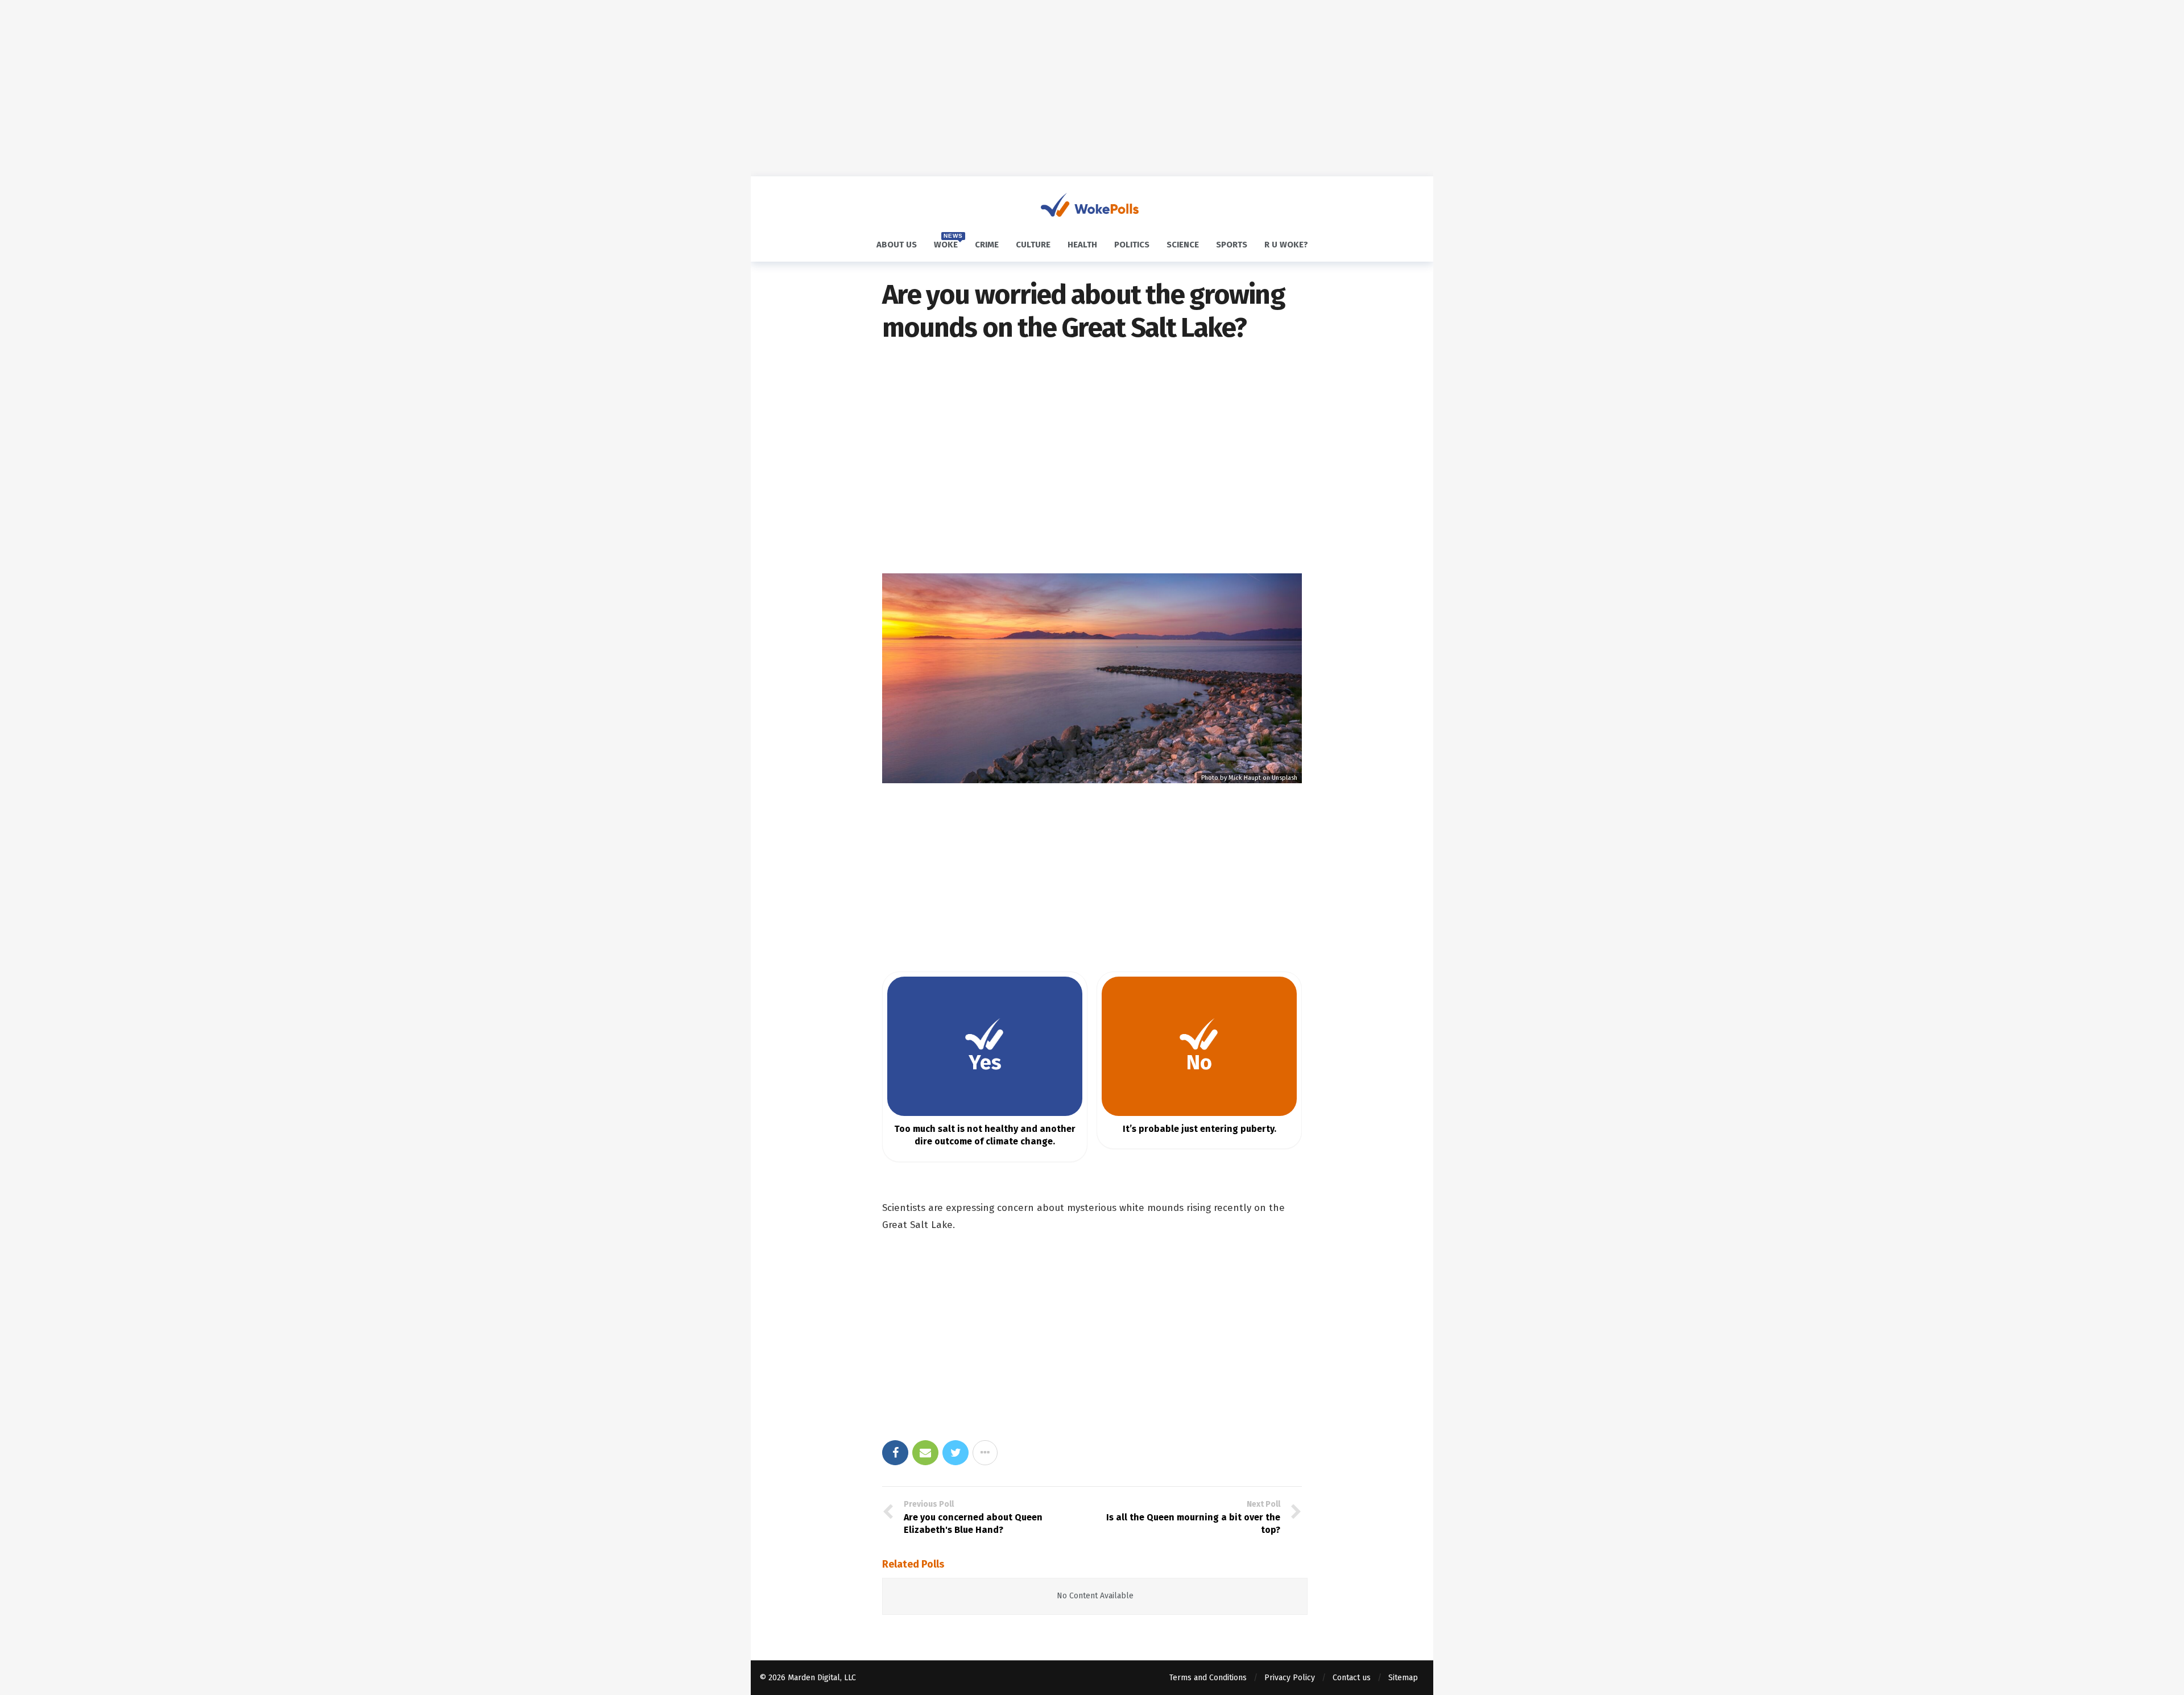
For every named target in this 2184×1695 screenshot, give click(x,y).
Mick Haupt (1245, 778)
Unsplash (1285, 778)
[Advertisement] (1092, 88)
